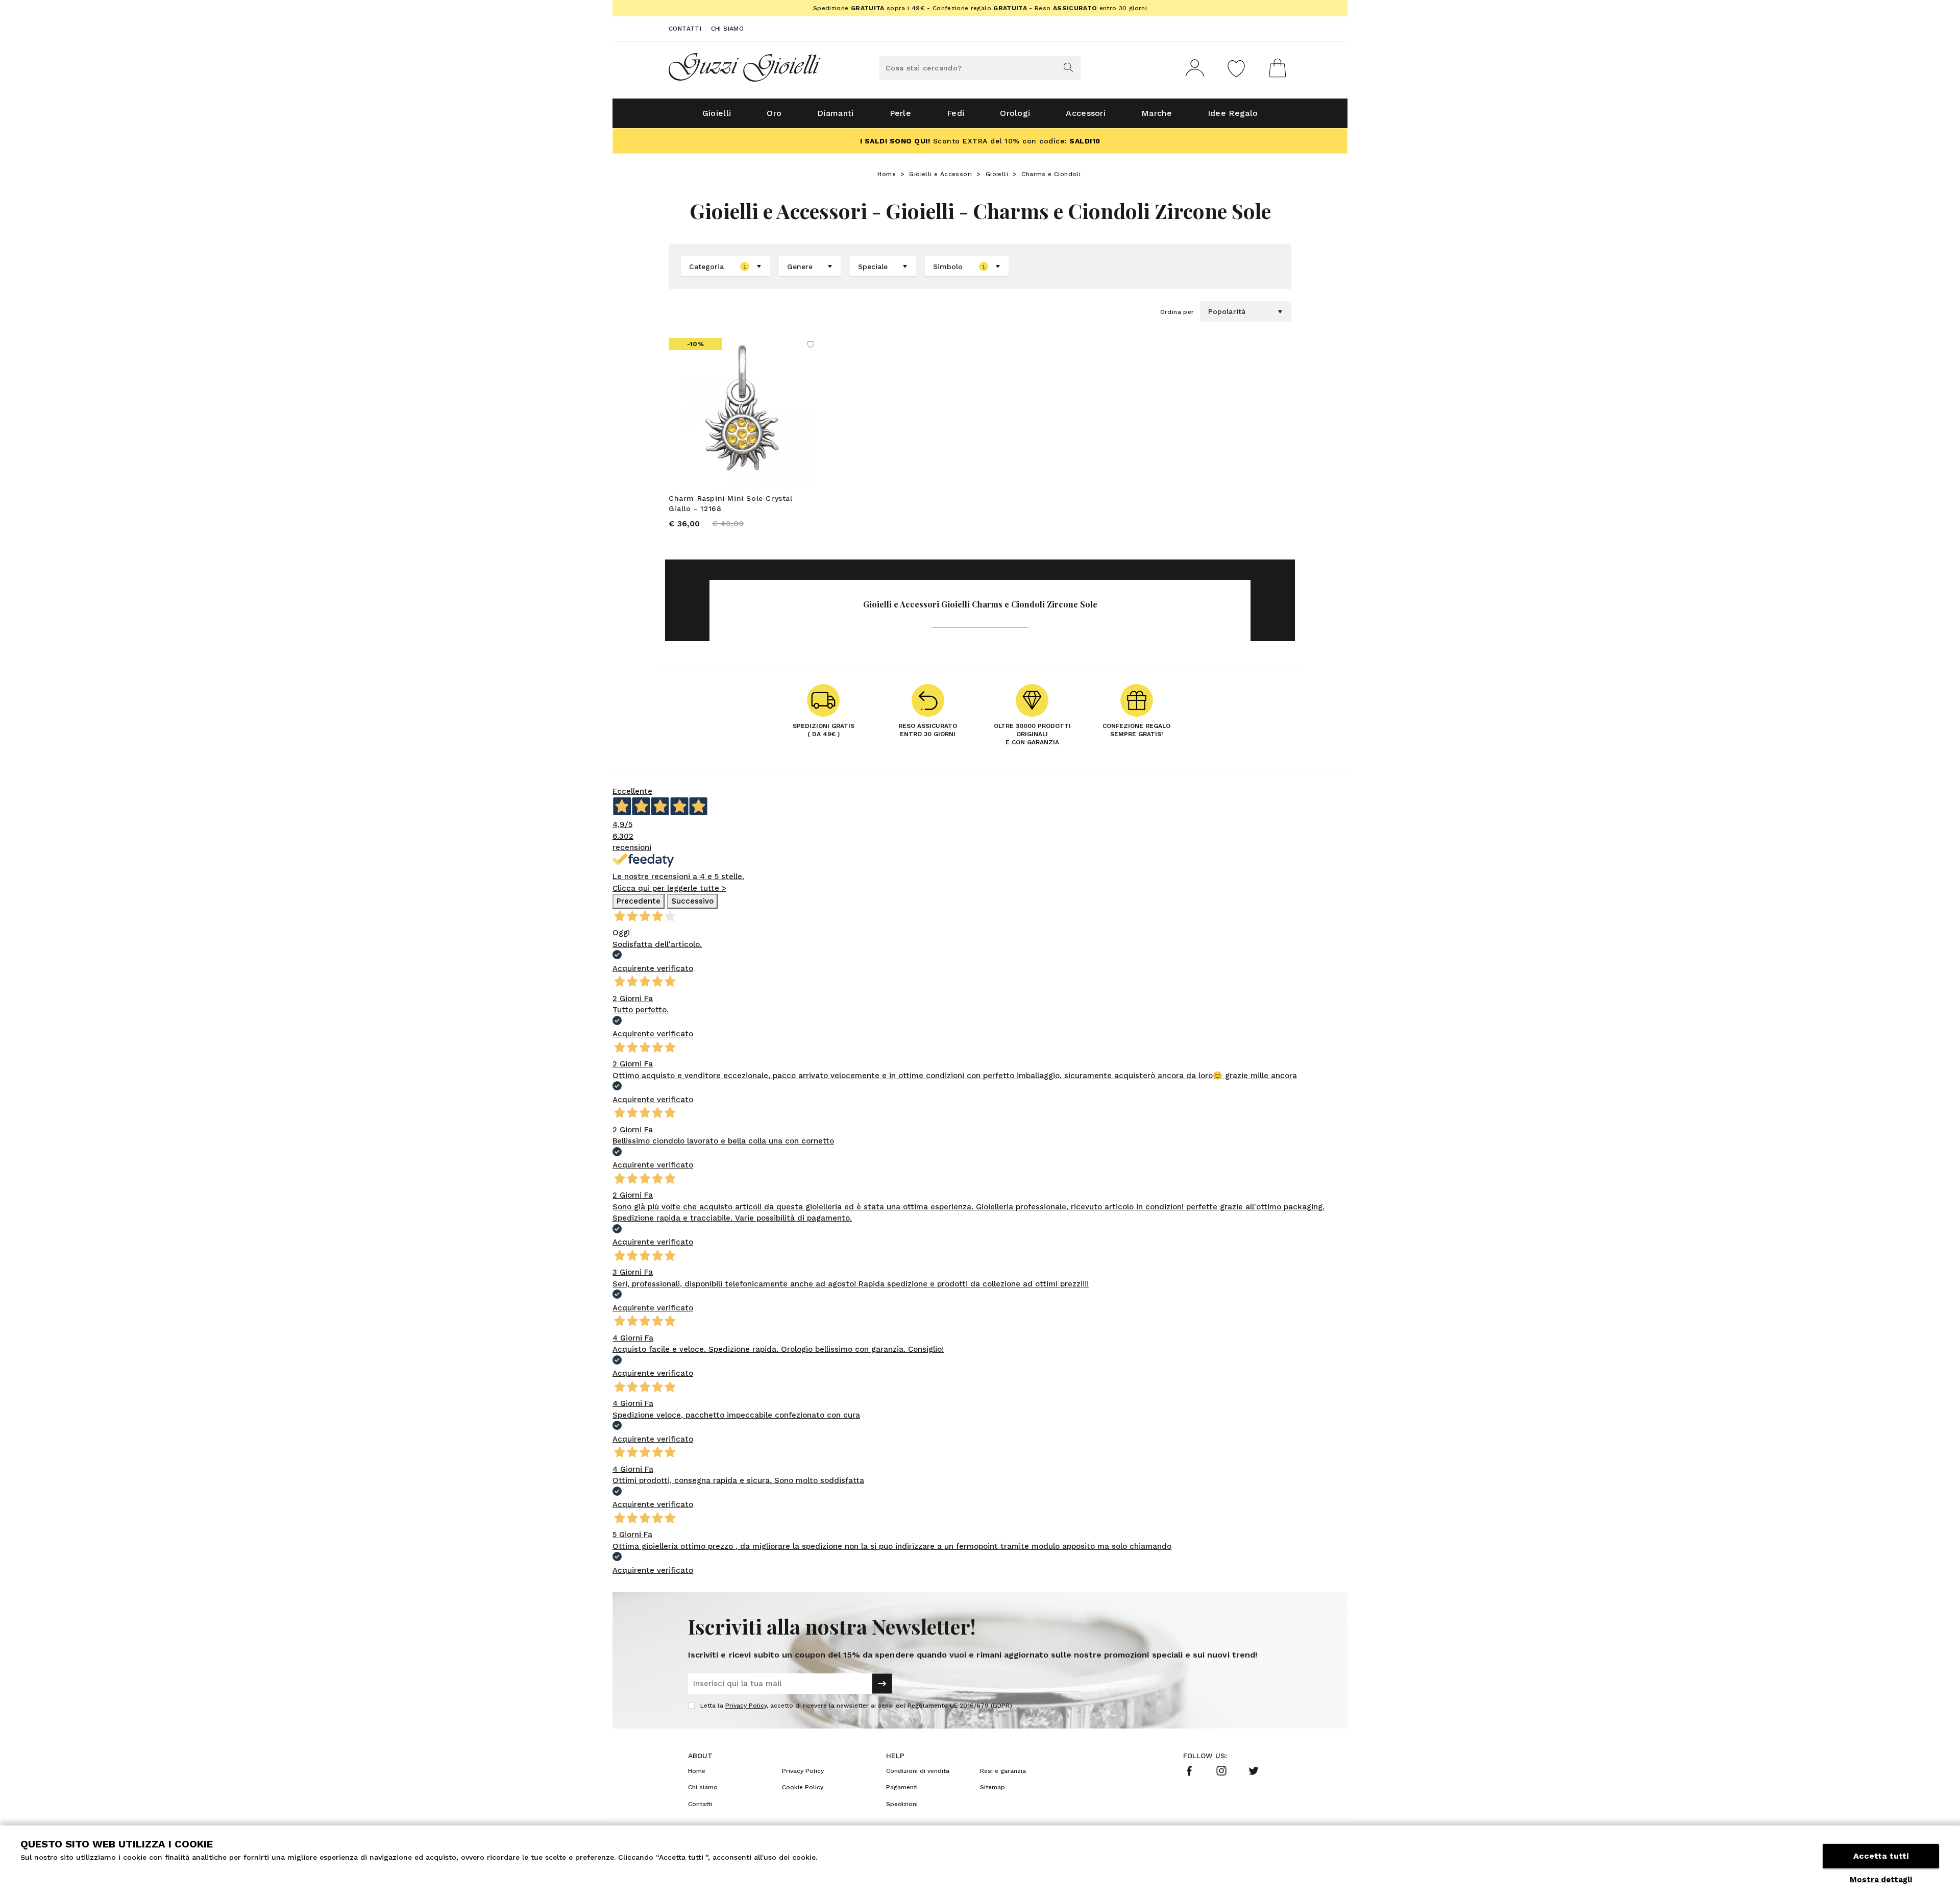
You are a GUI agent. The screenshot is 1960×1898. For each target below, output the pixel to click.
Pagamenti (902, 1787)
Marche (1157, 113)
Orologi (1015, 113)
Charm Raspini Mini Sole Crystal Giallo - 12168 (731, 503)
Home (887, 174)
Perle (901, 113)
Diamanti (835, 113)
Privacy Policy (746, 1706)
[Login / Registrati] (1195, 68)
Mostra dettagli (1881, 1880)
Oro (774, 113)
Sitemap (993, 1787)
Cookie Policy (803, 1787)
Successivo (692, 901)
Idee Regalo (1233, 113)
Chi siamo (728, 29)
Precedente (639, 901)
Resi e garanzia (1003, 1771)
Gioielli (717, 113)
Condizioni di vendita (918, 1771)
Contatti (685, 29)
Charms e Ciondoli (1051, 174)
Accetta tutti (1881, 1856)
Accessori (1086, 113)
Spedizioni (902, 1804)
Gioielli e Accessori (940, 174)
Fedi (955, 113)
